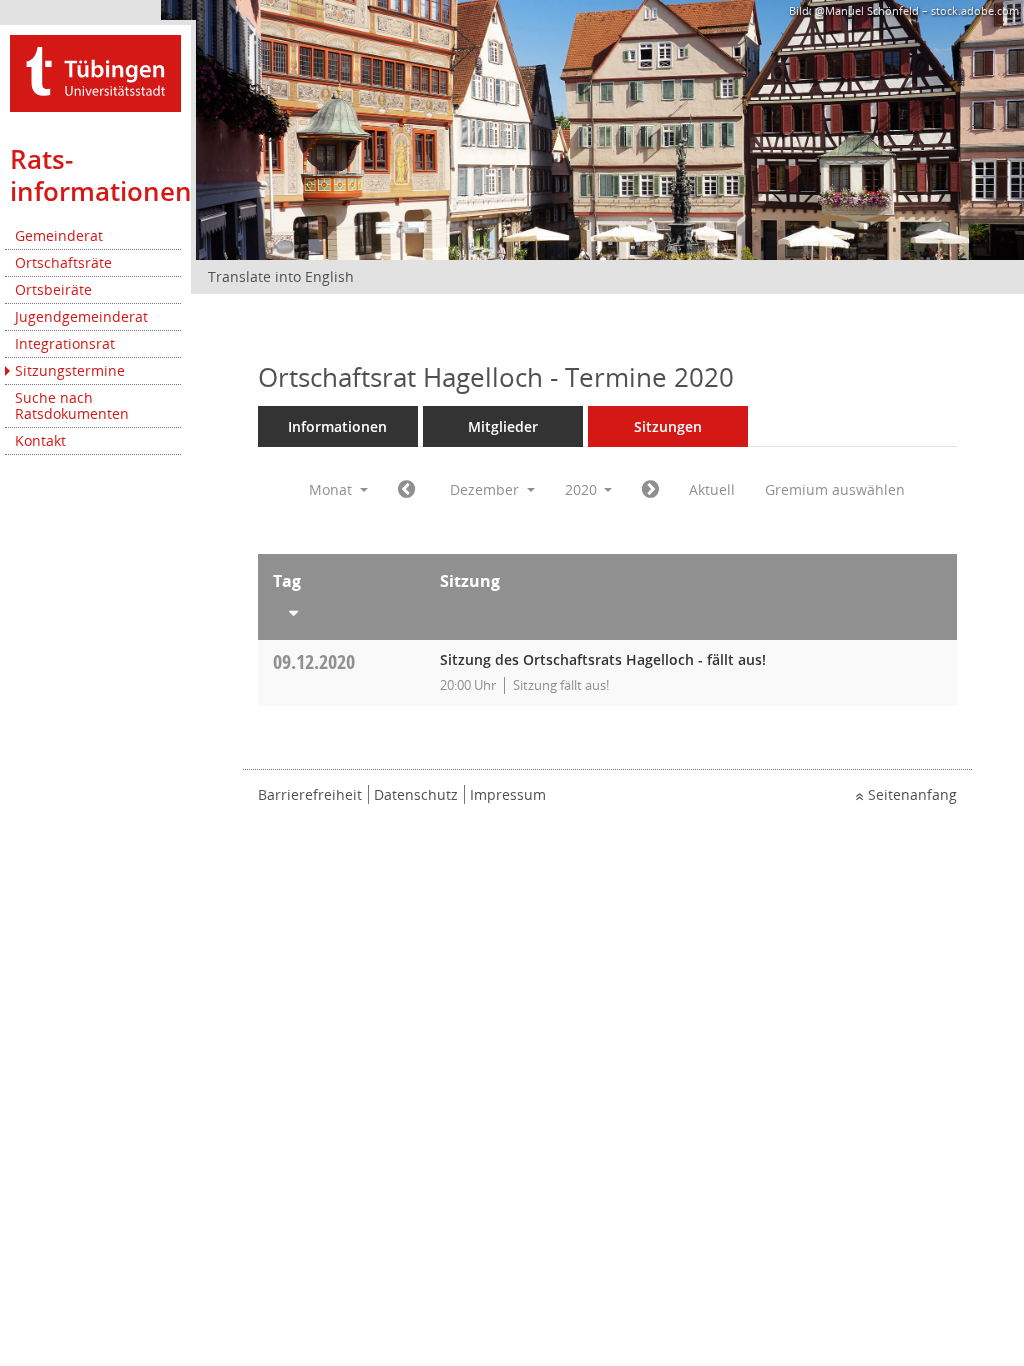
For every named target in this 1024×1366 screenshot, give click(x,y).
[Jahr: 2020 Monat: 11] (406, 490)
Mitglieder (503, 426)
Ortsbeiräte (53, 289)
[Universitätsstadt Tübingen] (95, 71)
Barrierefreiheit (310, 794)
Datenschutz (416, 794)
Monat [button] (332, 489)
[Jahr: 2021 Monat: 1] (650, 490)
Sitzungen (668, 426)
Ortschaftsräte (63, 262)
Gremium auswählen (835, 489)
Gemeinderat (59, 235)
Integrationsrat (65, 343)
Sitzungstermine (70, 370)
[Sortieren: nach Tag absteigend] (341, 609)
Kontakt (40, 440)
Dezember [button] (486, 489)
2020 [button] (583, 489)
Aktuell (712, 489)
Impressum (508, 794)
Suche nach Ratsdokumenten (72, 405)
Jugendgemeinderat (81, 316)
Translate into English (281, 276)
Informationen (337, 426)
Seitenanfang (912, 794)
